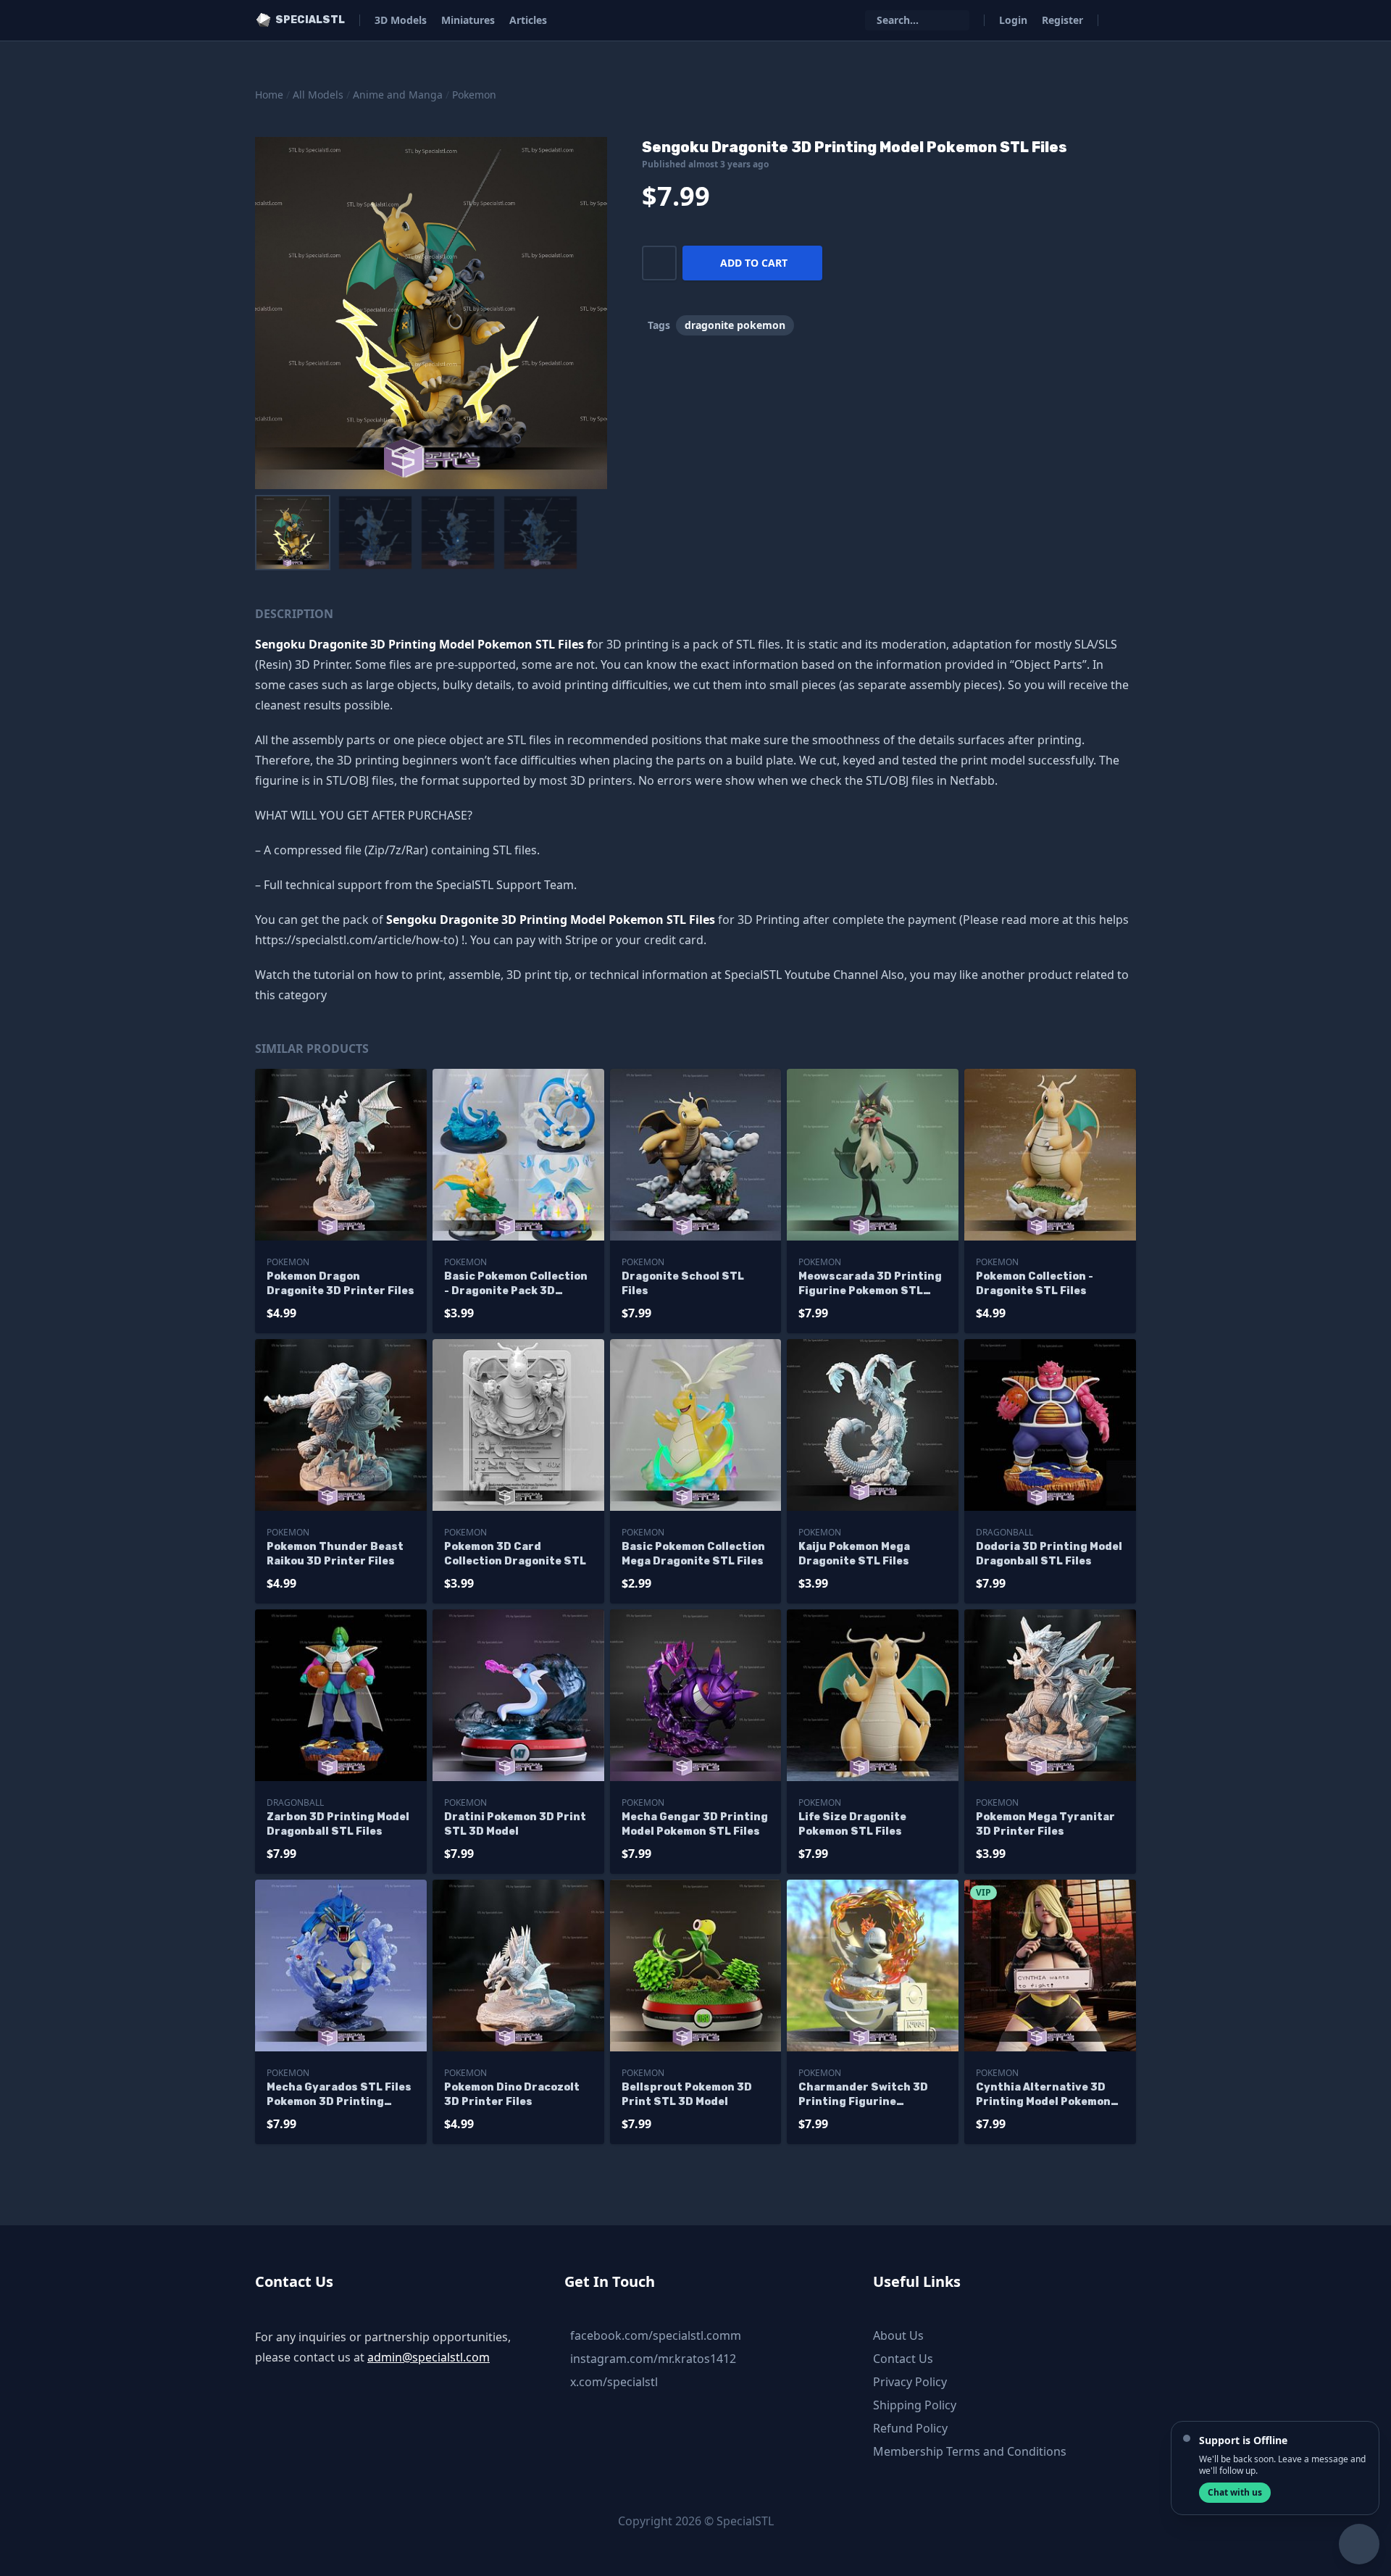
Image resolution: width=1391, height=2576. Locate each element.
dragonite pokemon (735, 325)
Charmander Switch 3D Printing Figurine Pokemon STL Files (863, 2095)
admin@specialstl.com (429, 2357)
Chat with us (1235, 2492)
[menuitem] (293, 533)
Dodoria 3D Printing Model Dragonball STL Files (1049, 1554)
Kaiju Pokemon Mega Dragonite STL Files (854, 1554)
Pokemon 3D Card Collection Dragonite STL (515, 1554)
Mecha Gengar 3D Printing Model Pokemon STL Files (695, 1824)
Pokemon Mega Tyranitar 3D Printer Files (1045, 1824)
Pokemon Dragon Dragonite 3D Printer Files (341, 1284)
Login (1013, 20)
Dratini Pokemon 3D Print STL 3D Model (515, 1824)
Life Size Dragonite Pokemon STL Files (852, 1824)
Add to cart (754, 263)
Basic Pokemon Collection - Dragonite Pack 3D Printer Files (516, 1284)
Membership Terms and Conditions (970, 2451)
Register (1062, 20)
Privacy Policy (910, 2382)
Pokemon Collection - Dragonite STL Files (1035, 1284)
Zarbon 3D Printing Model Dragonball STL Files (338, 1824)
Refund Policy (910, 2428)
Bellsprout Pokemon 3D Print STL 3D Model (687, 2094)
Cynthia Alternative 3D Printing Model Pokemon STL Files (1043, 2095)
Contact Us (903, 2359)
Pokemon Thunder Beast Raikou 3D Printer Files (335, 1554)
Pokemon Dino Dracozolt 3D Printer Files (512, 2094)
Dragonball (1004, 1532)
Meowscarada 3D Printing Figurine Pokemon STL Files (870, 1284)
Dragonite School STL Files (683, 1284)
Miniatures (468, 20)
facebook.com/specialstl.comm (656, 2335)
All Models (318, 95)
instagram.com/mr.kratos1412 (653, 2359)
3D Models (401, 20)
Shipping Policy (915, 2405)
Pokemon (474, 95)
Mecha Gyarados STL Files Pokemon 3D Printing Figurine (339, 2095)
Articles (528, 20)
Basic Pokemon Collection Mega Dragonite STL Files (693, 1554)
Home (269, 95)
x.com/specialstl (614, 2382)
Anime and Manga (398, 95)
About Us (898, 2335)
